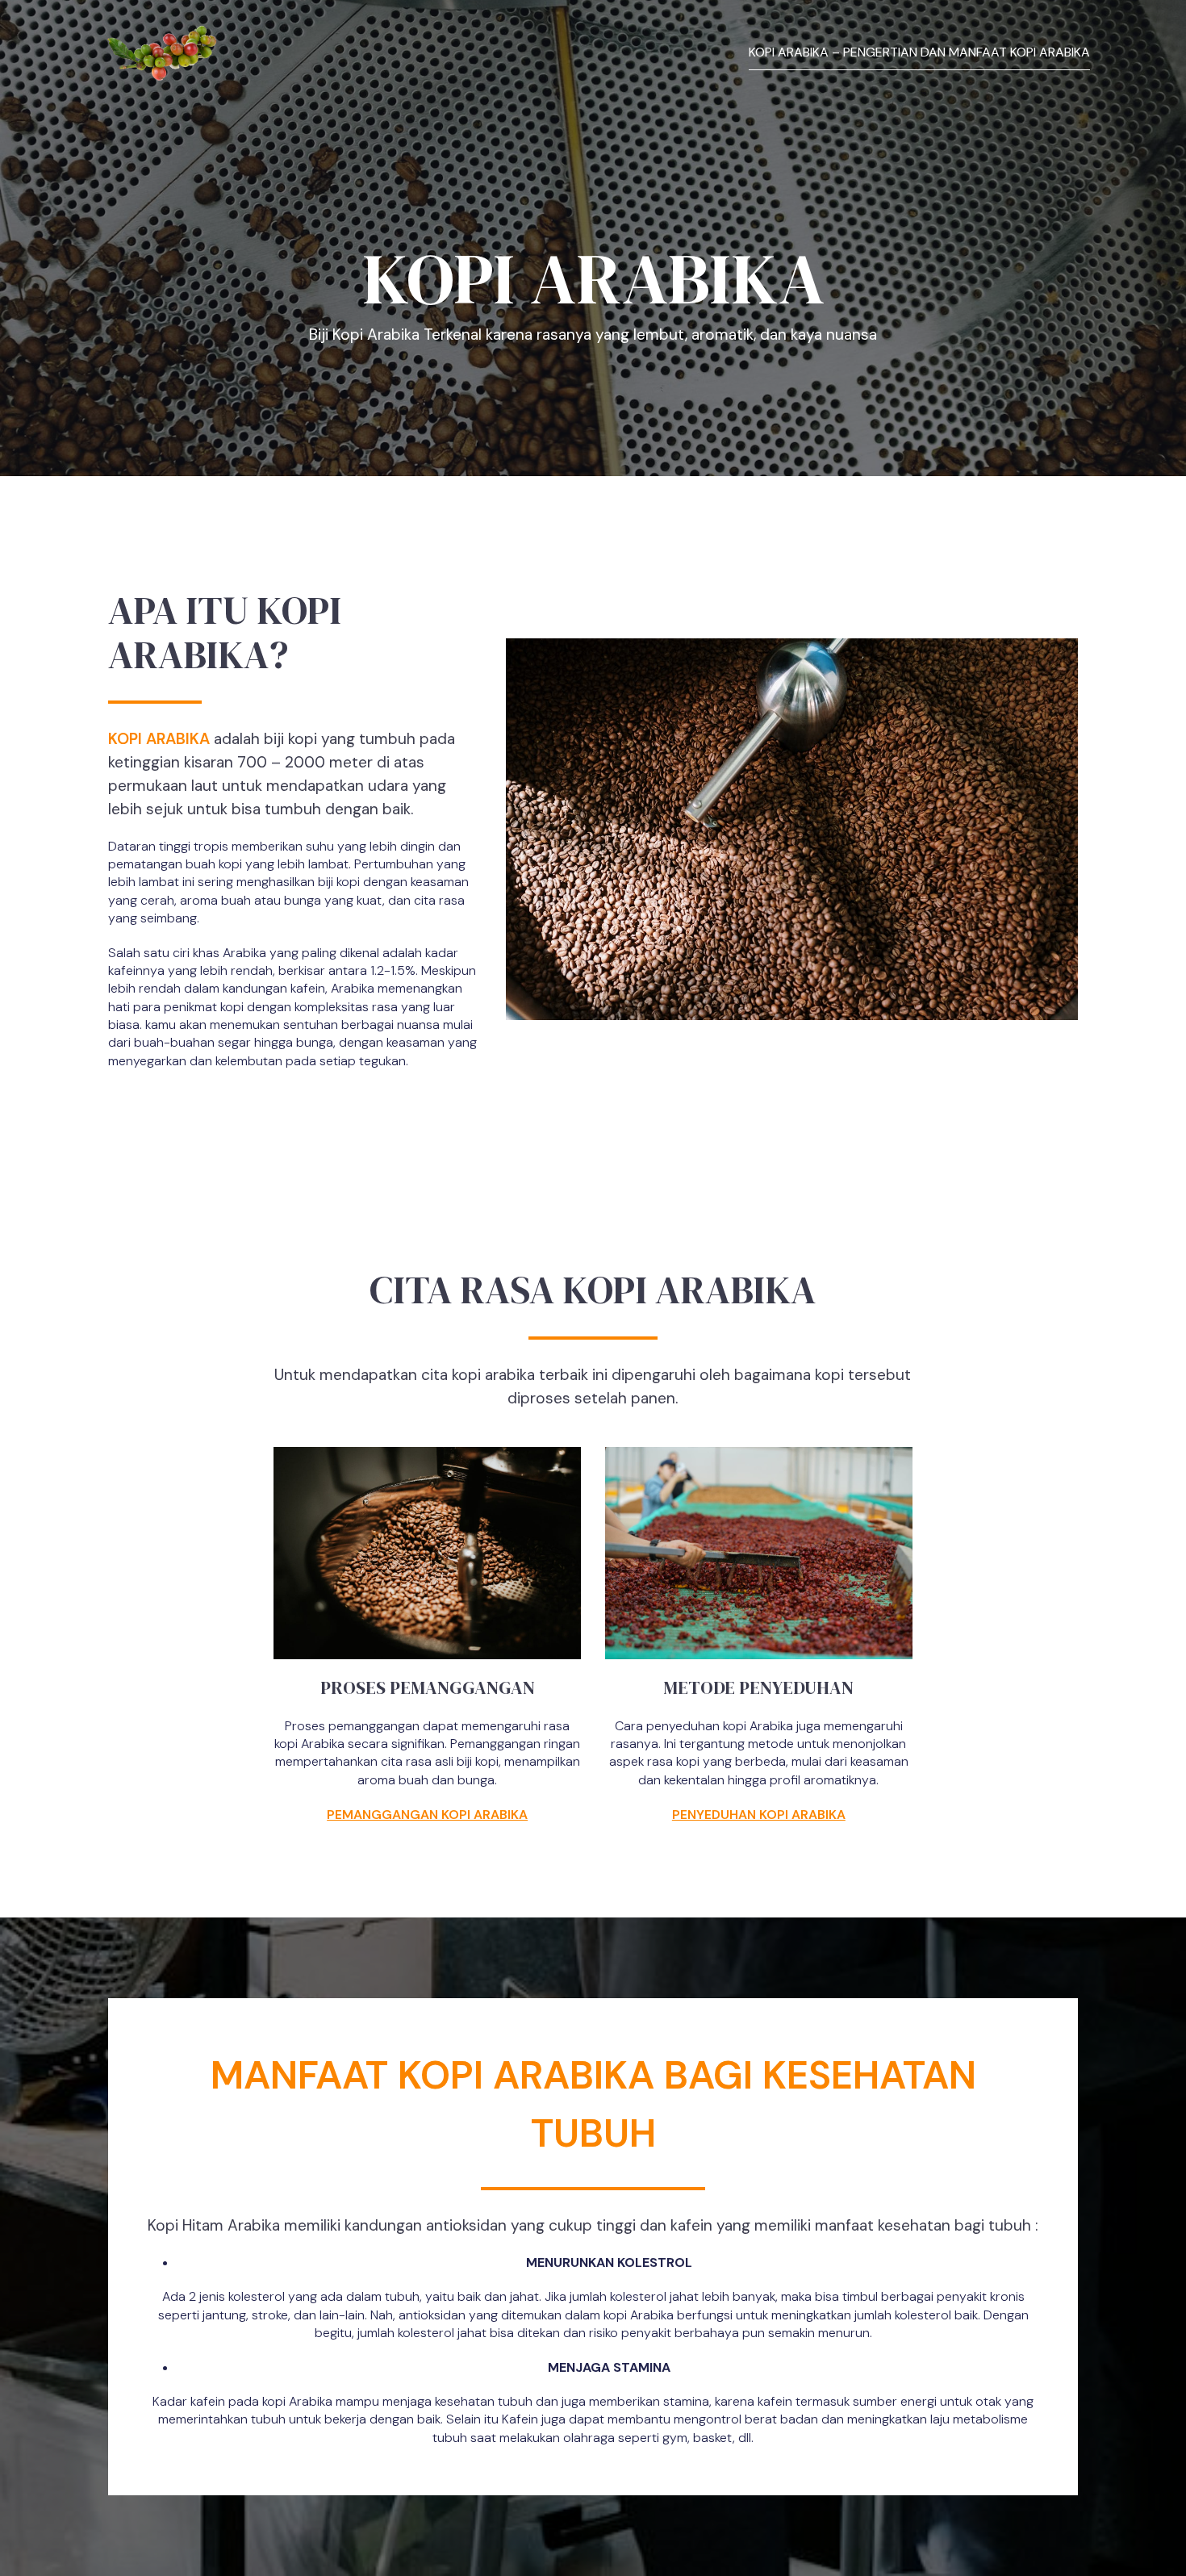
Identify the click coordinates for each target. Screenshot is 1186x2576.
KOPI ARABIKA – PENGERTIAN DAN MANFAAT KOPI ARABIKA (919, 52)
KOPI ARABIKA (159, 739)
